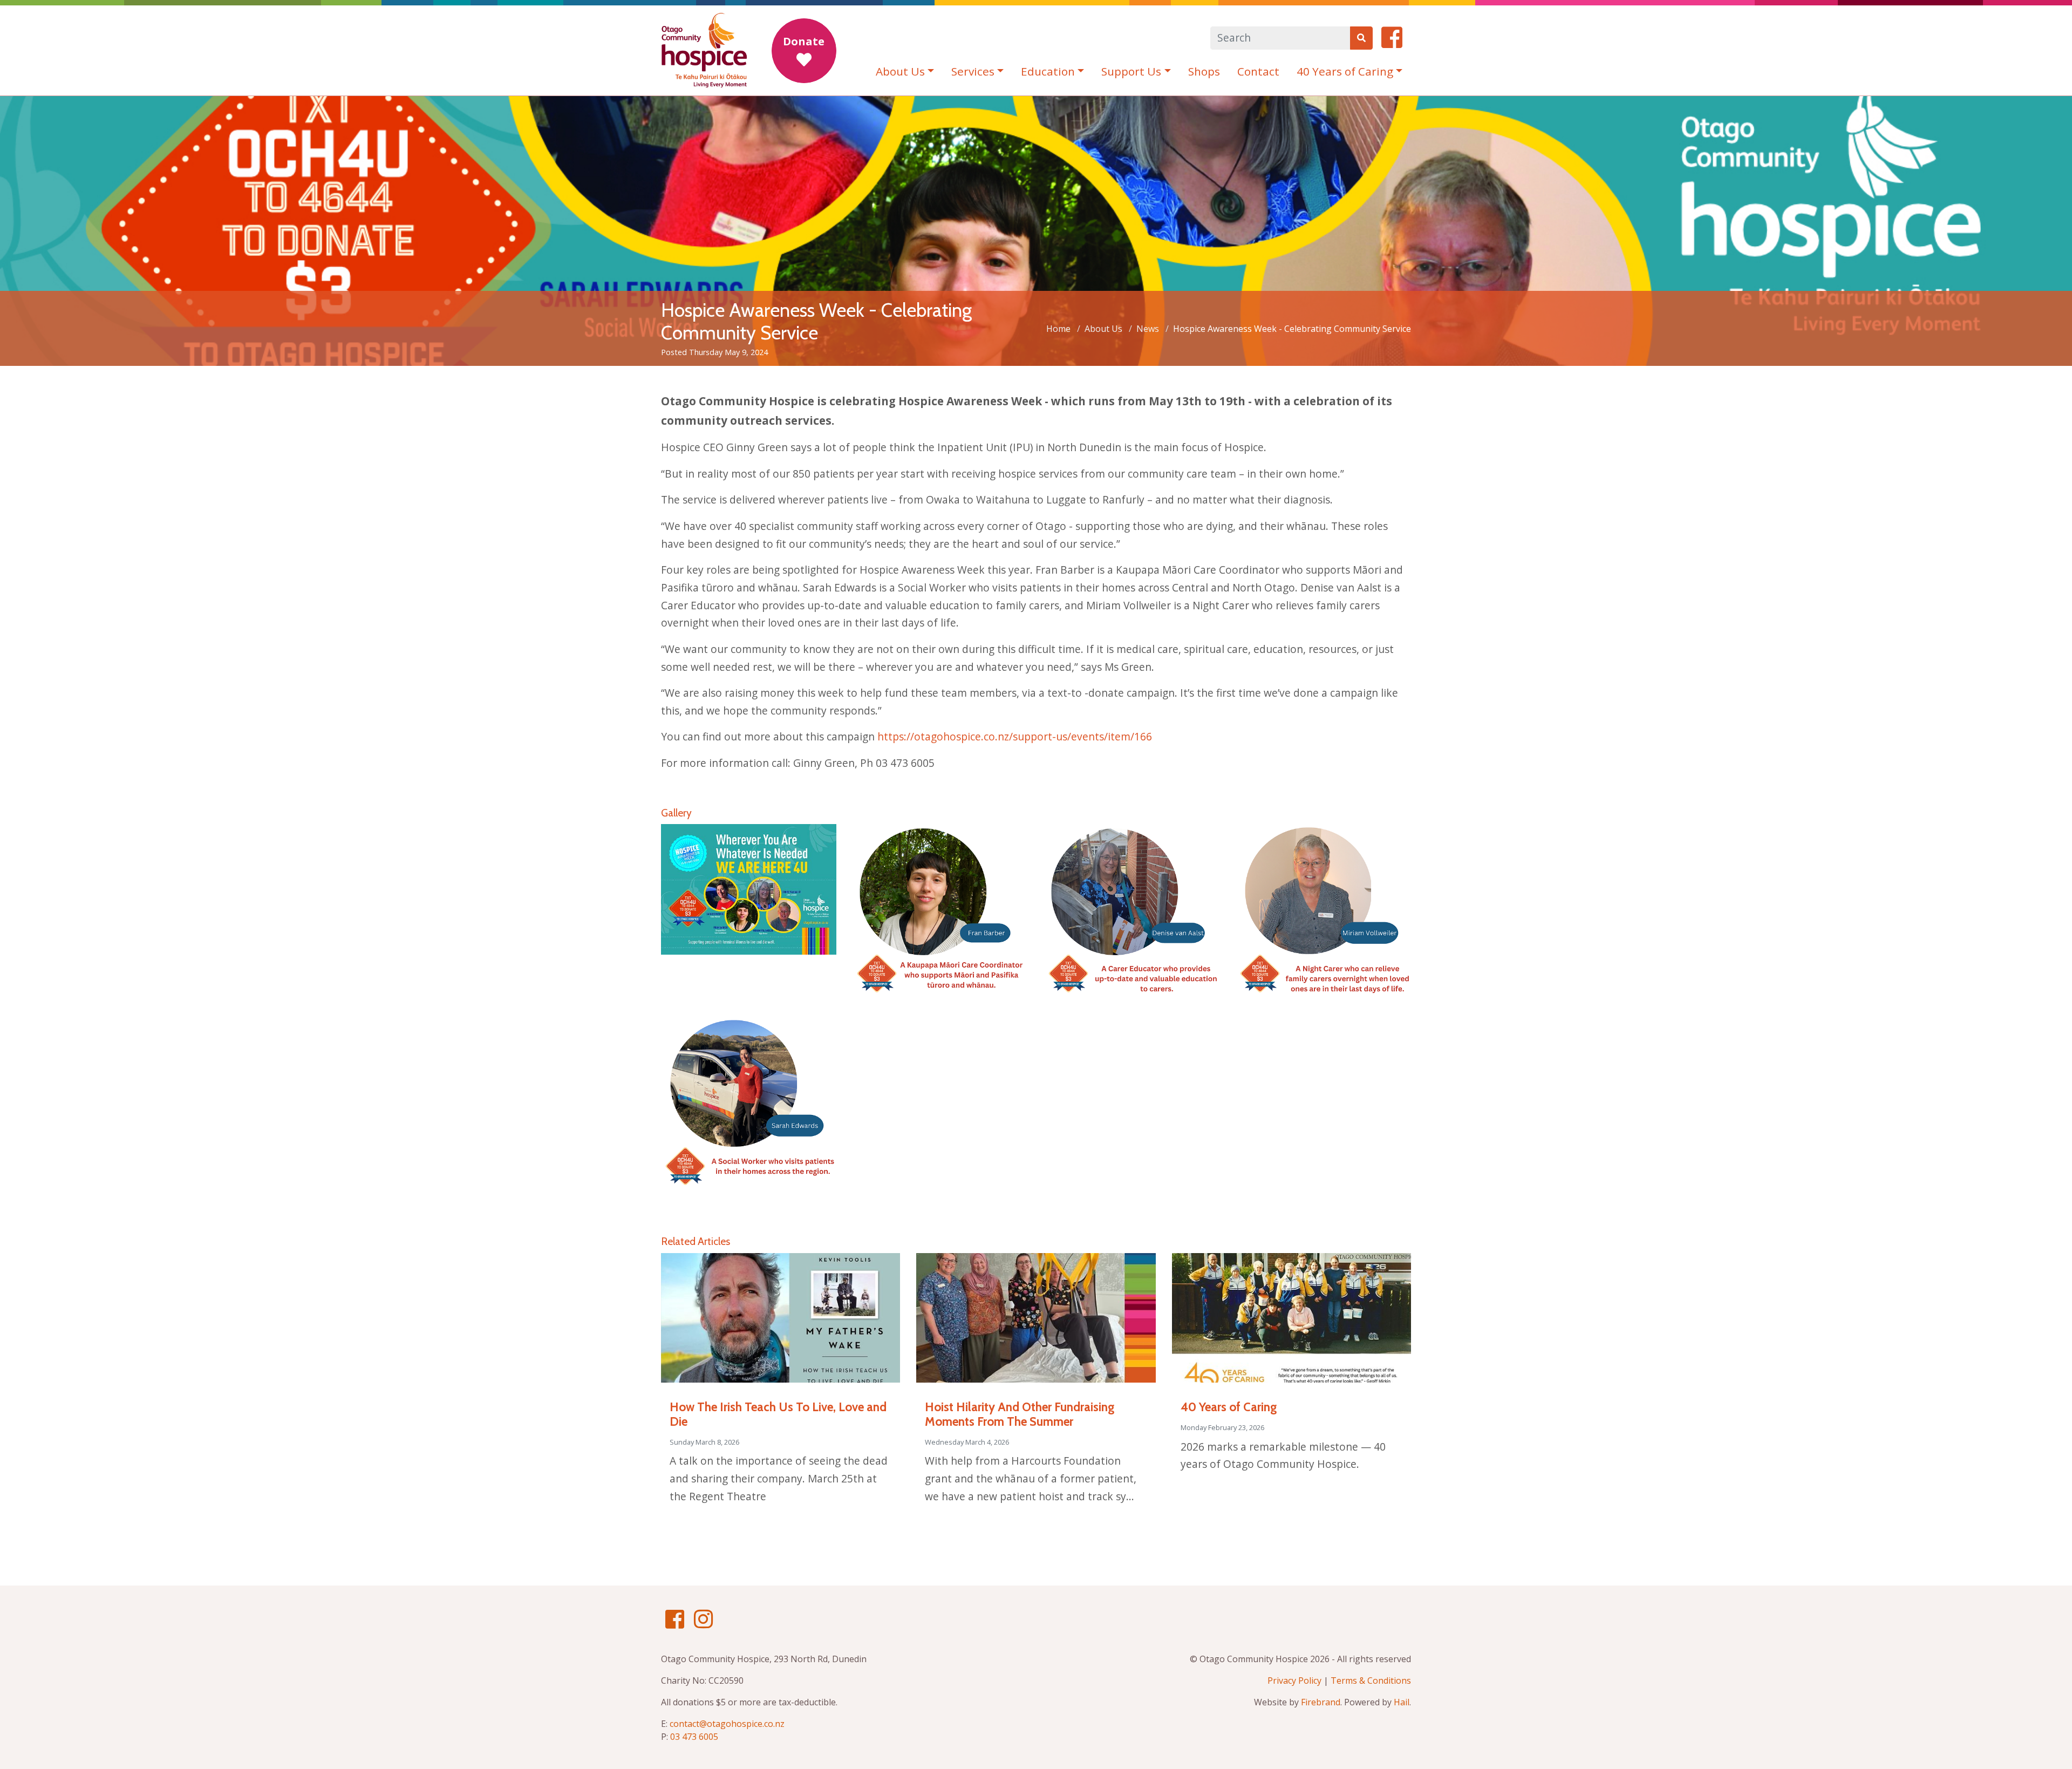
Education (1048, 71)
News (1148, 329)
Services (973, 71)
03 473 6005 (694, 1737)
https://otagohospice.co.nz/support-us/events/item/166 (1015, 736)
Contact (1258, 71)
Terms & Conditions (1371, 1680)
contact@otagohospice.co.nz (727, 1724)
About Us (900, 71)
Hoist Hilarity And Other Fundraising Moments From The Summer (1020, 1414)
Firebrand (1321, 1702)
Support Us (1131, 71)
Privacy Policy (1294, 1680)
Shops (1204, 71)
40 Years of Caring (1345, 71)
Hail (1402, 1702)
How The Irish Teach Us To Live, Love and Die (778, 1414)
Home (1058, 329)
